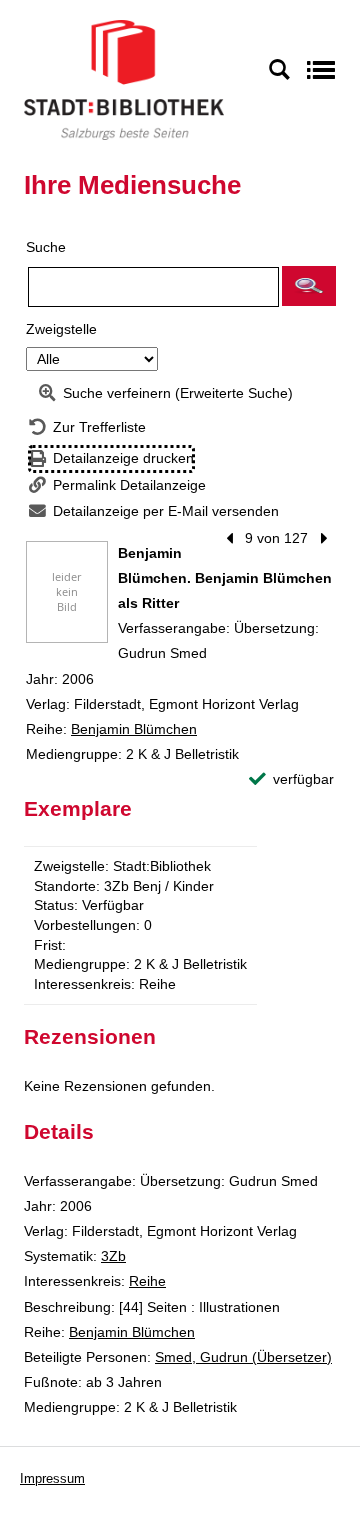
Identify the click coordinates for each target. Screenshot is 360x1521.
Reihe (147, 1281)
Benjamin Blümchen (134, 729)
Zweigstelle (61, 329)
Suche (46, 247)
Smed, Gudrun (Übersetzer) (243, 1357)
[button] (309, 286)
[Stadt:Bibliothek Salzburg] (124, 79)
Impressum (52, 1478)
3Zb (113, 1256)
